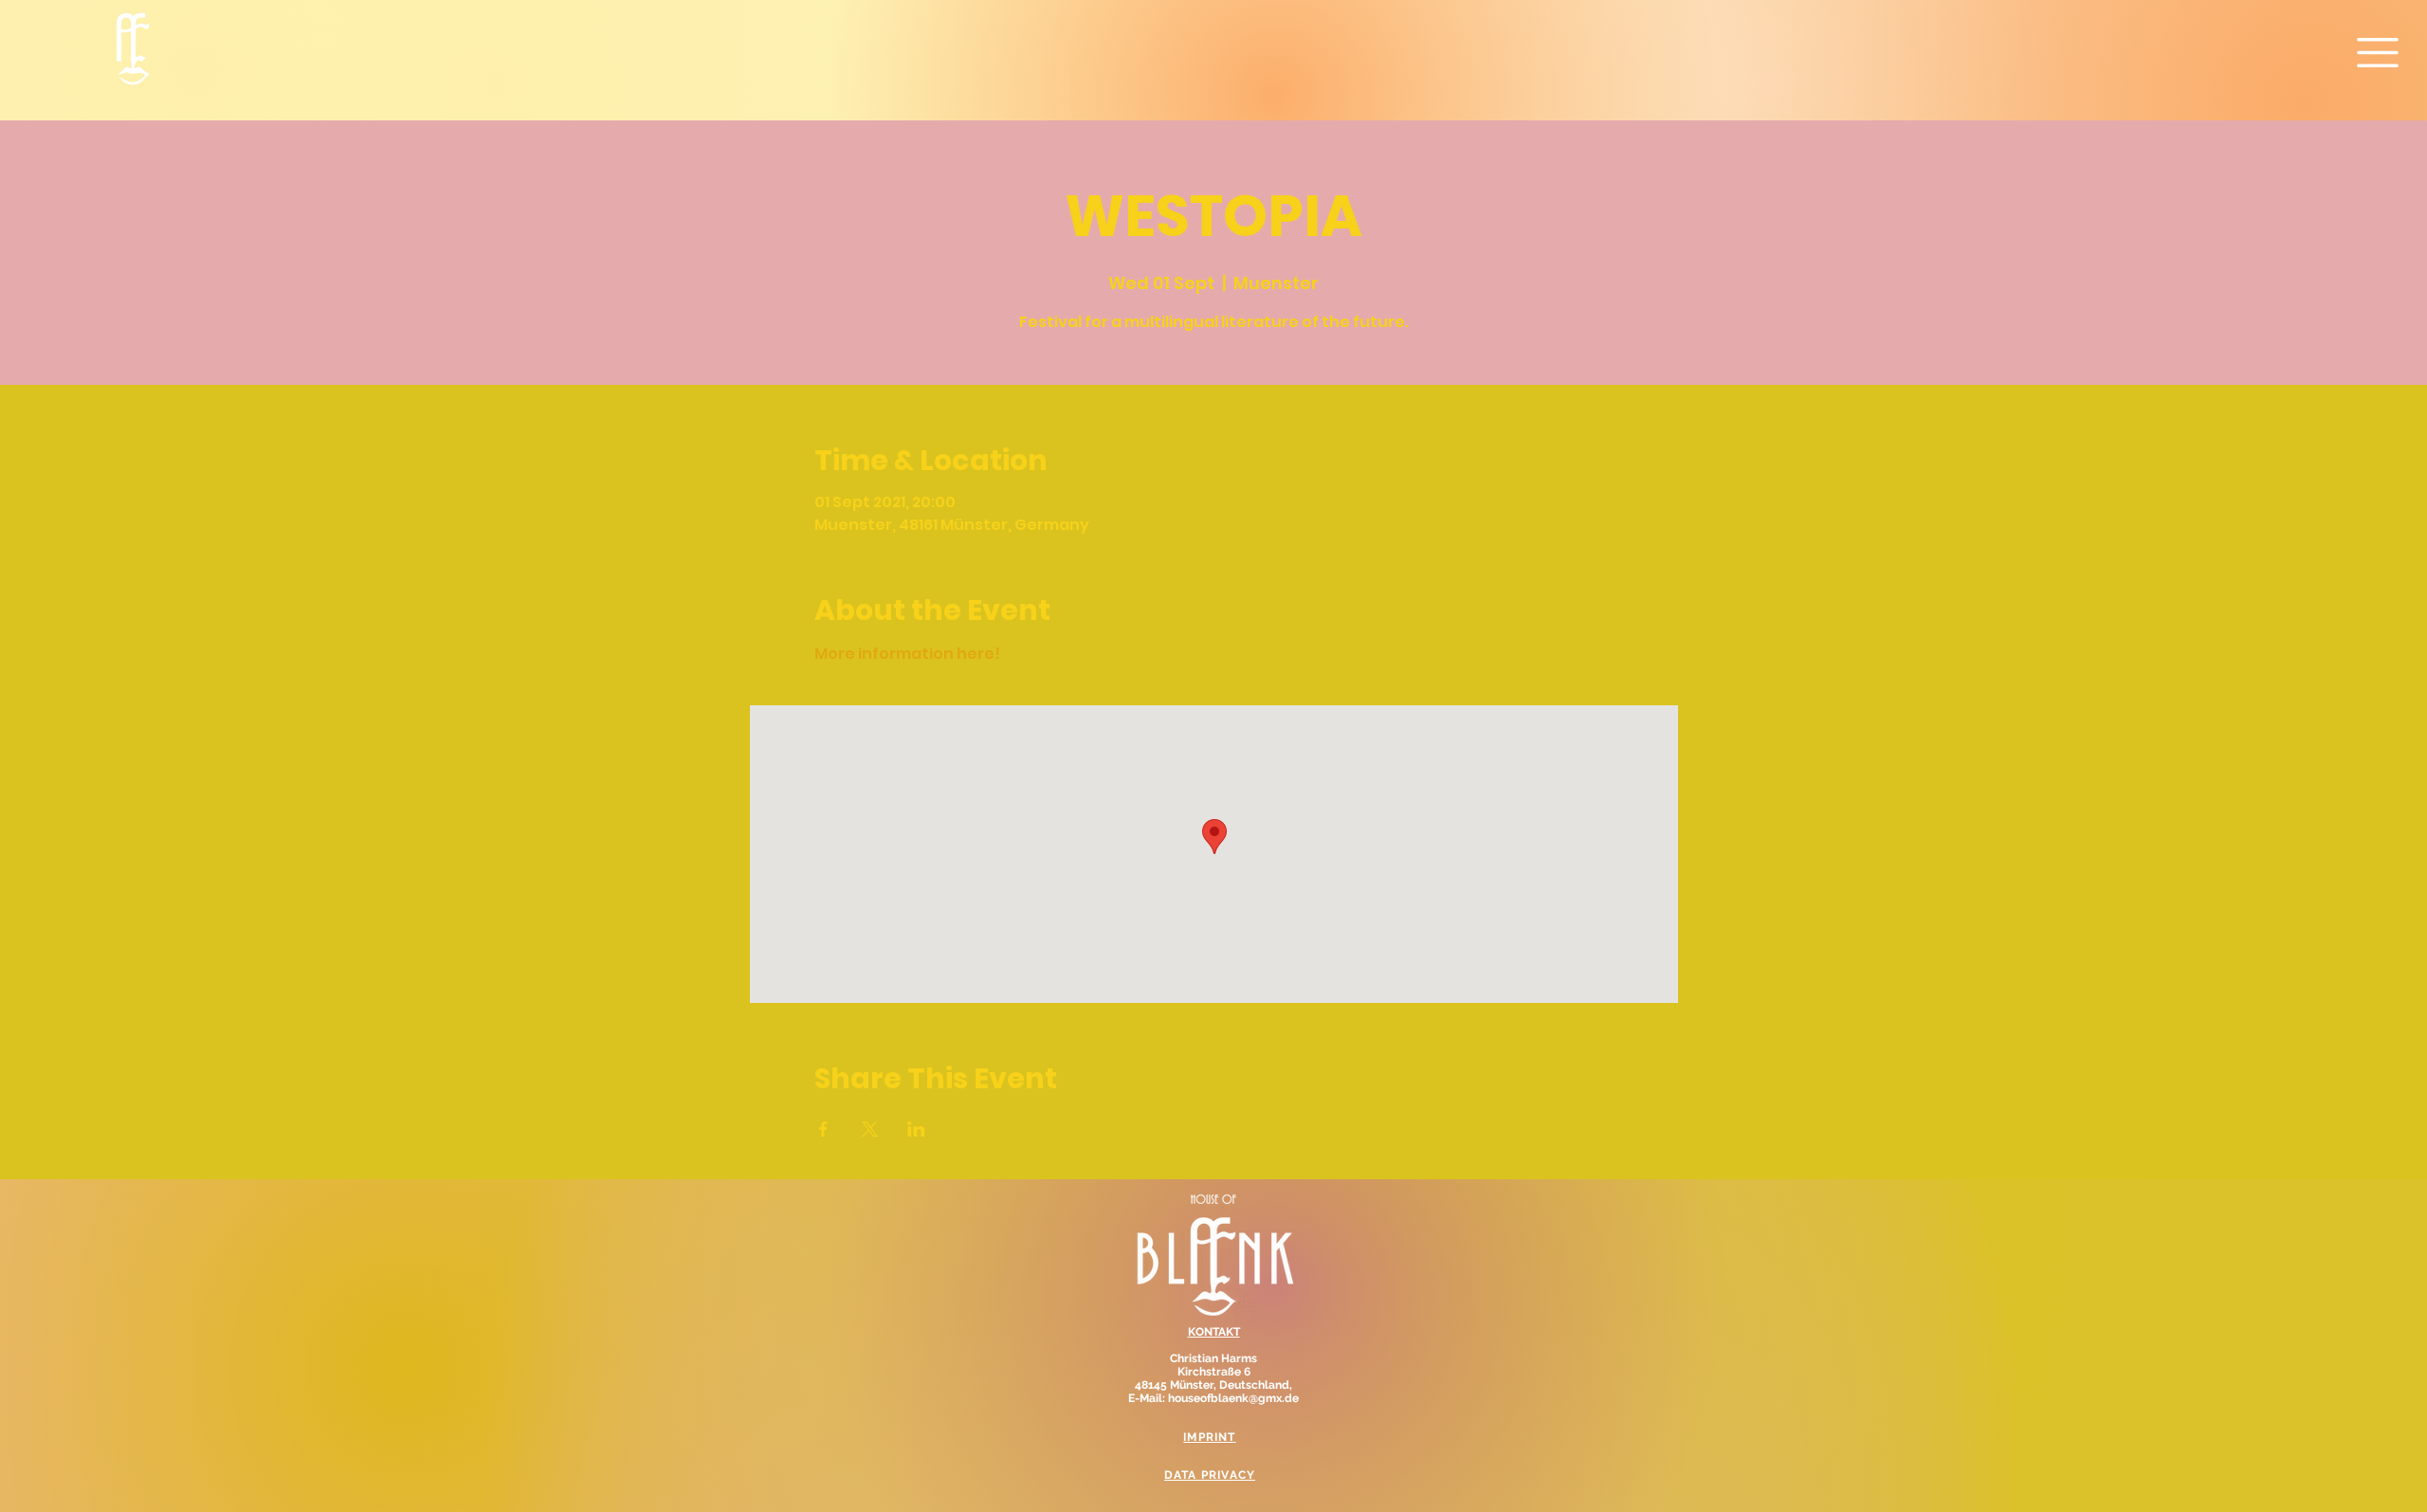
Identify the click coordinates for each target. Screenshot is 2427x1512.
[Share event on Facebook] (823, 1129)
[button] (2378, 53)
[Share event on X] (870, 1129)
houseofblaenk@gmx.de (1233, 1398)
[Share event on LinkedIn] (916, 1129)
